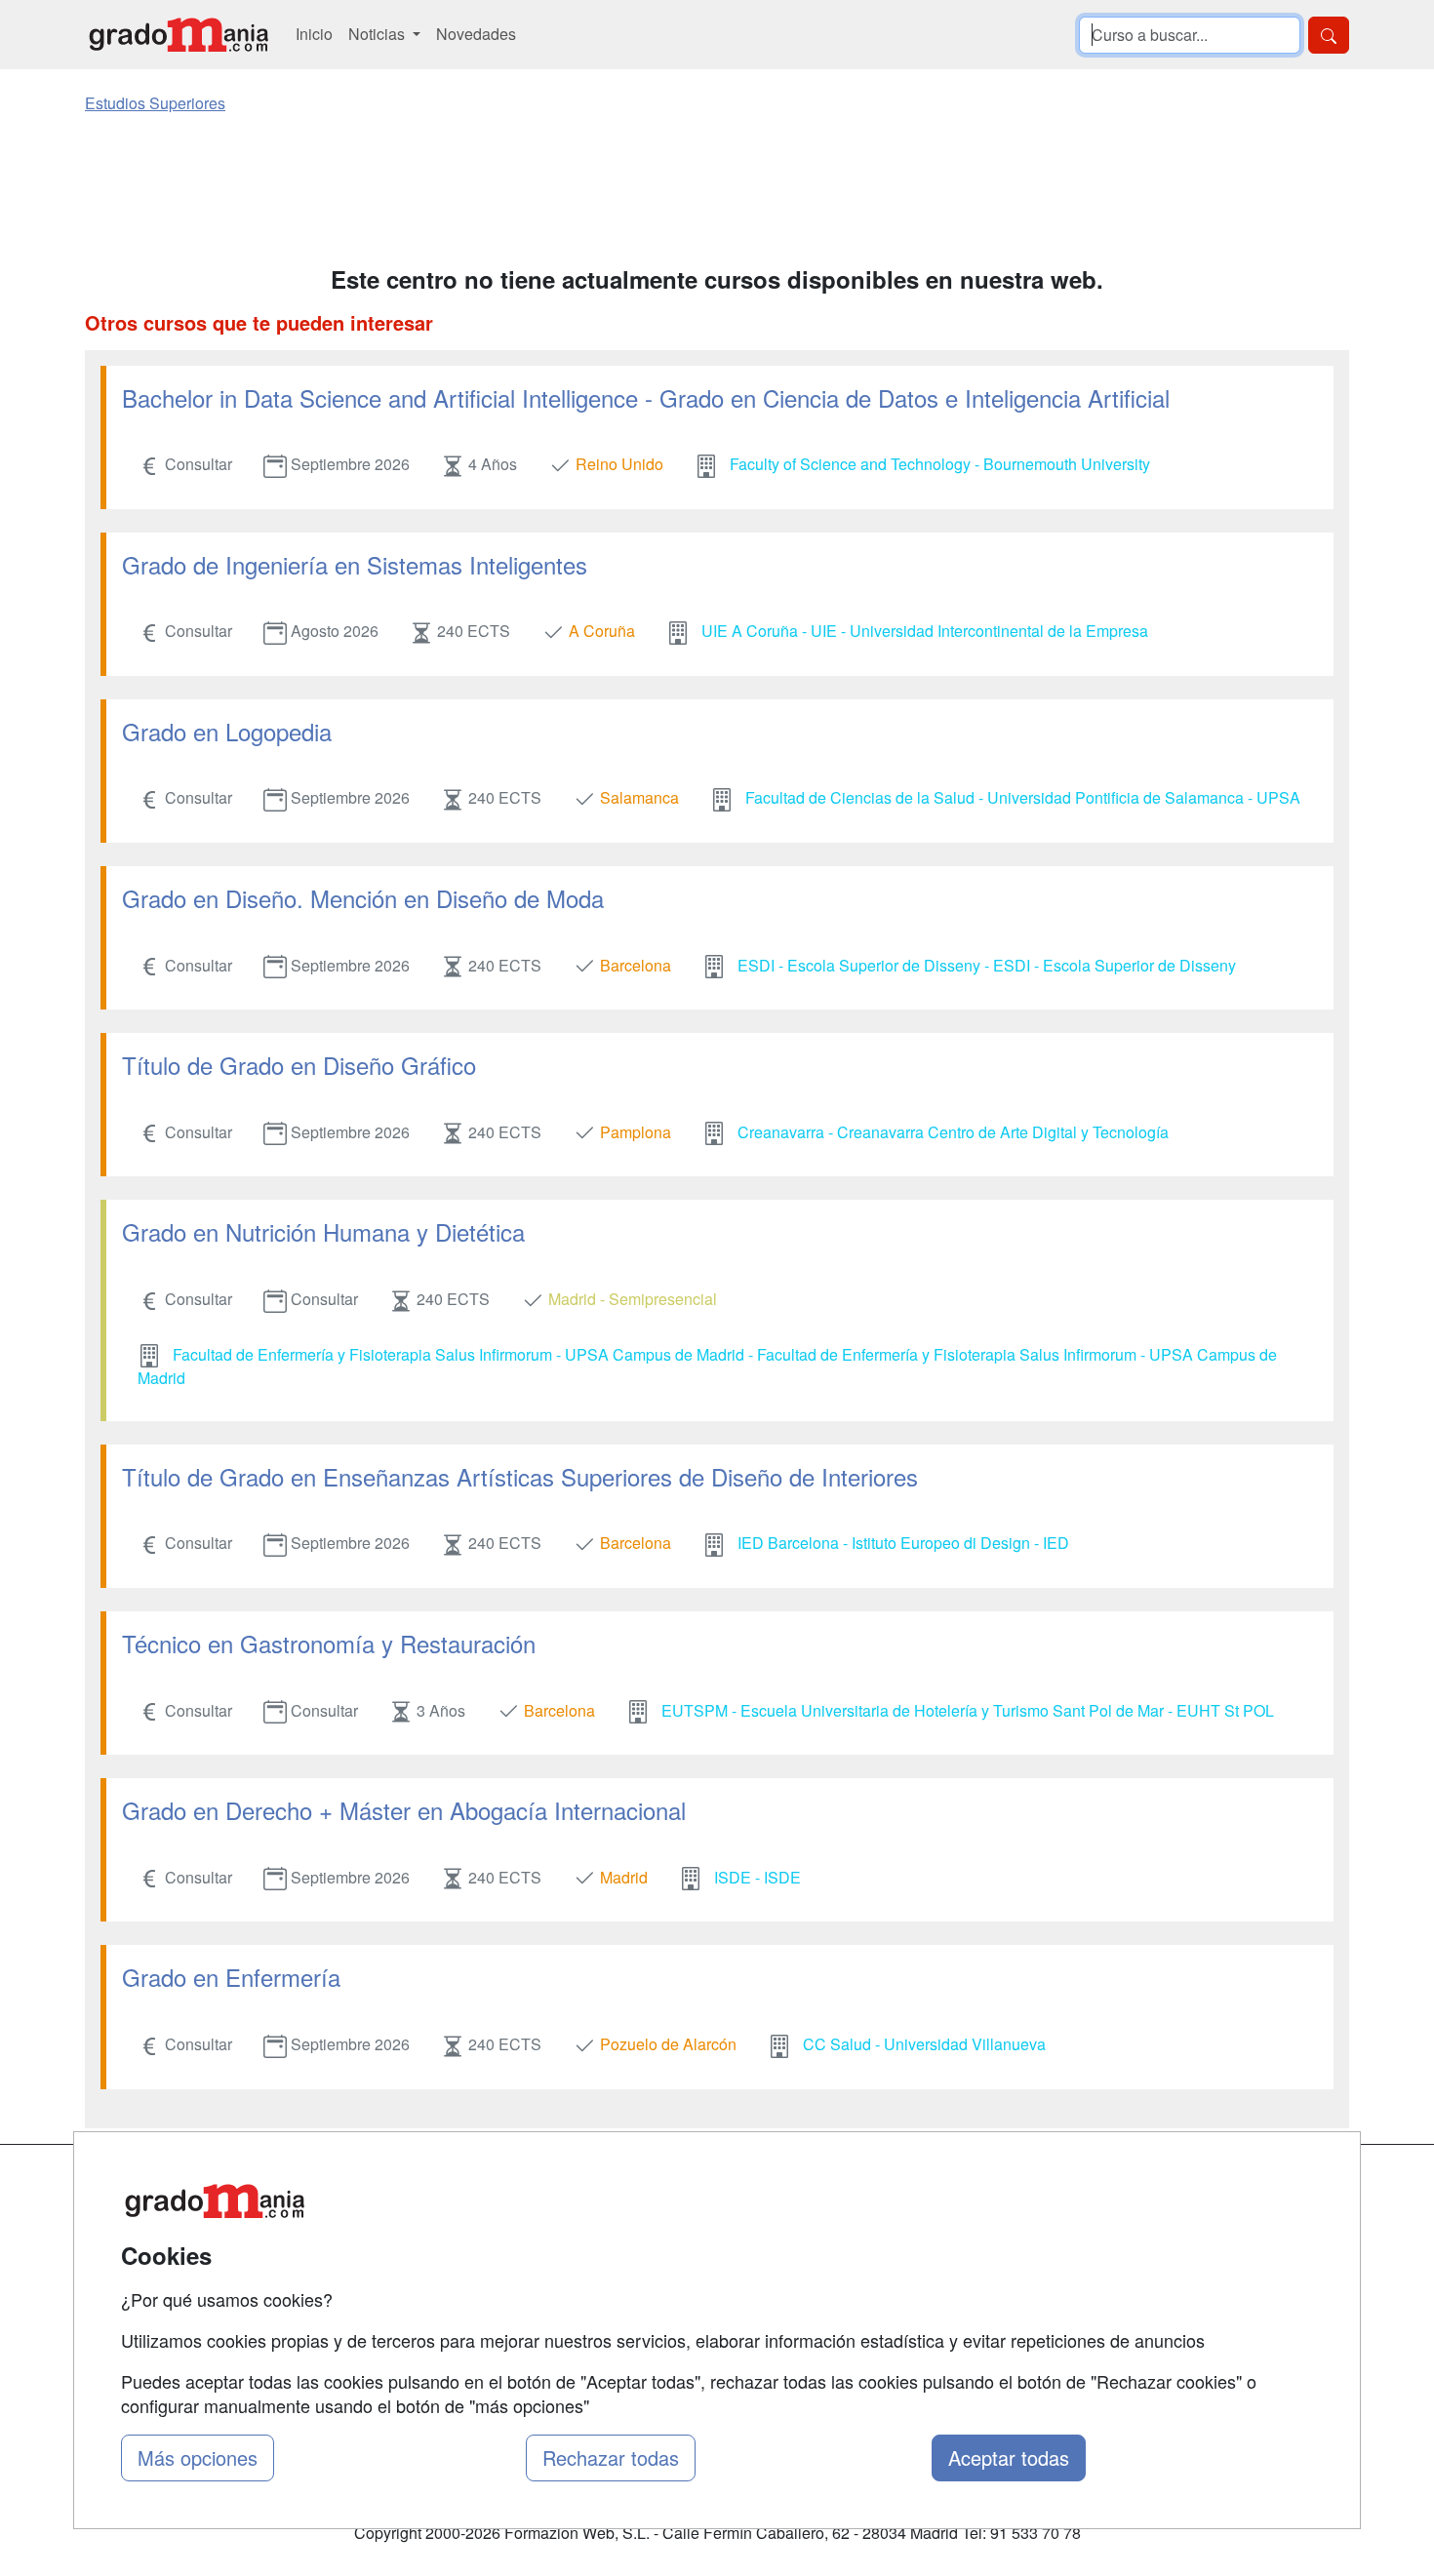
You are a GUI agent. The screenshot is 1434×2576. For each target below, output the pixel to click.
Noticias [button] (378, 34)
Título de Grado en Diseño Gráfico (299, 1065)
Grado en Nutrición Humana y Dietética (323, 1231)
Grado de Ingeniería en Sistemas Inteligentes (355, 564)
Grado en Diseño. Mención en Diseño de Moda (363, 898)
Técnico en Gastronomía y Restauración (329, 1643)
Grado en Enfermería (231, 1977)
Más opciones (198, 2457)
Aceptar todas (1009, 2457)
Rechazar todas (611, 2457)
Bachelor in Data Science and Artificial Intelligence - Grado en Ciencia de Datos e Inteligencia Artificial (646, 397)
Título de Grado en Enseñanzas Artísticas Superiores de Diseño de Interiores (520, 1476)
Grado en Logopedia (227, 731)
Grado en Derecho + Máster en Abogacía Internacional (404, 1810)
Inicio (314, 34)
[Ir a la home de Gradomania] (179, 35)
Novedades (476, 34)
